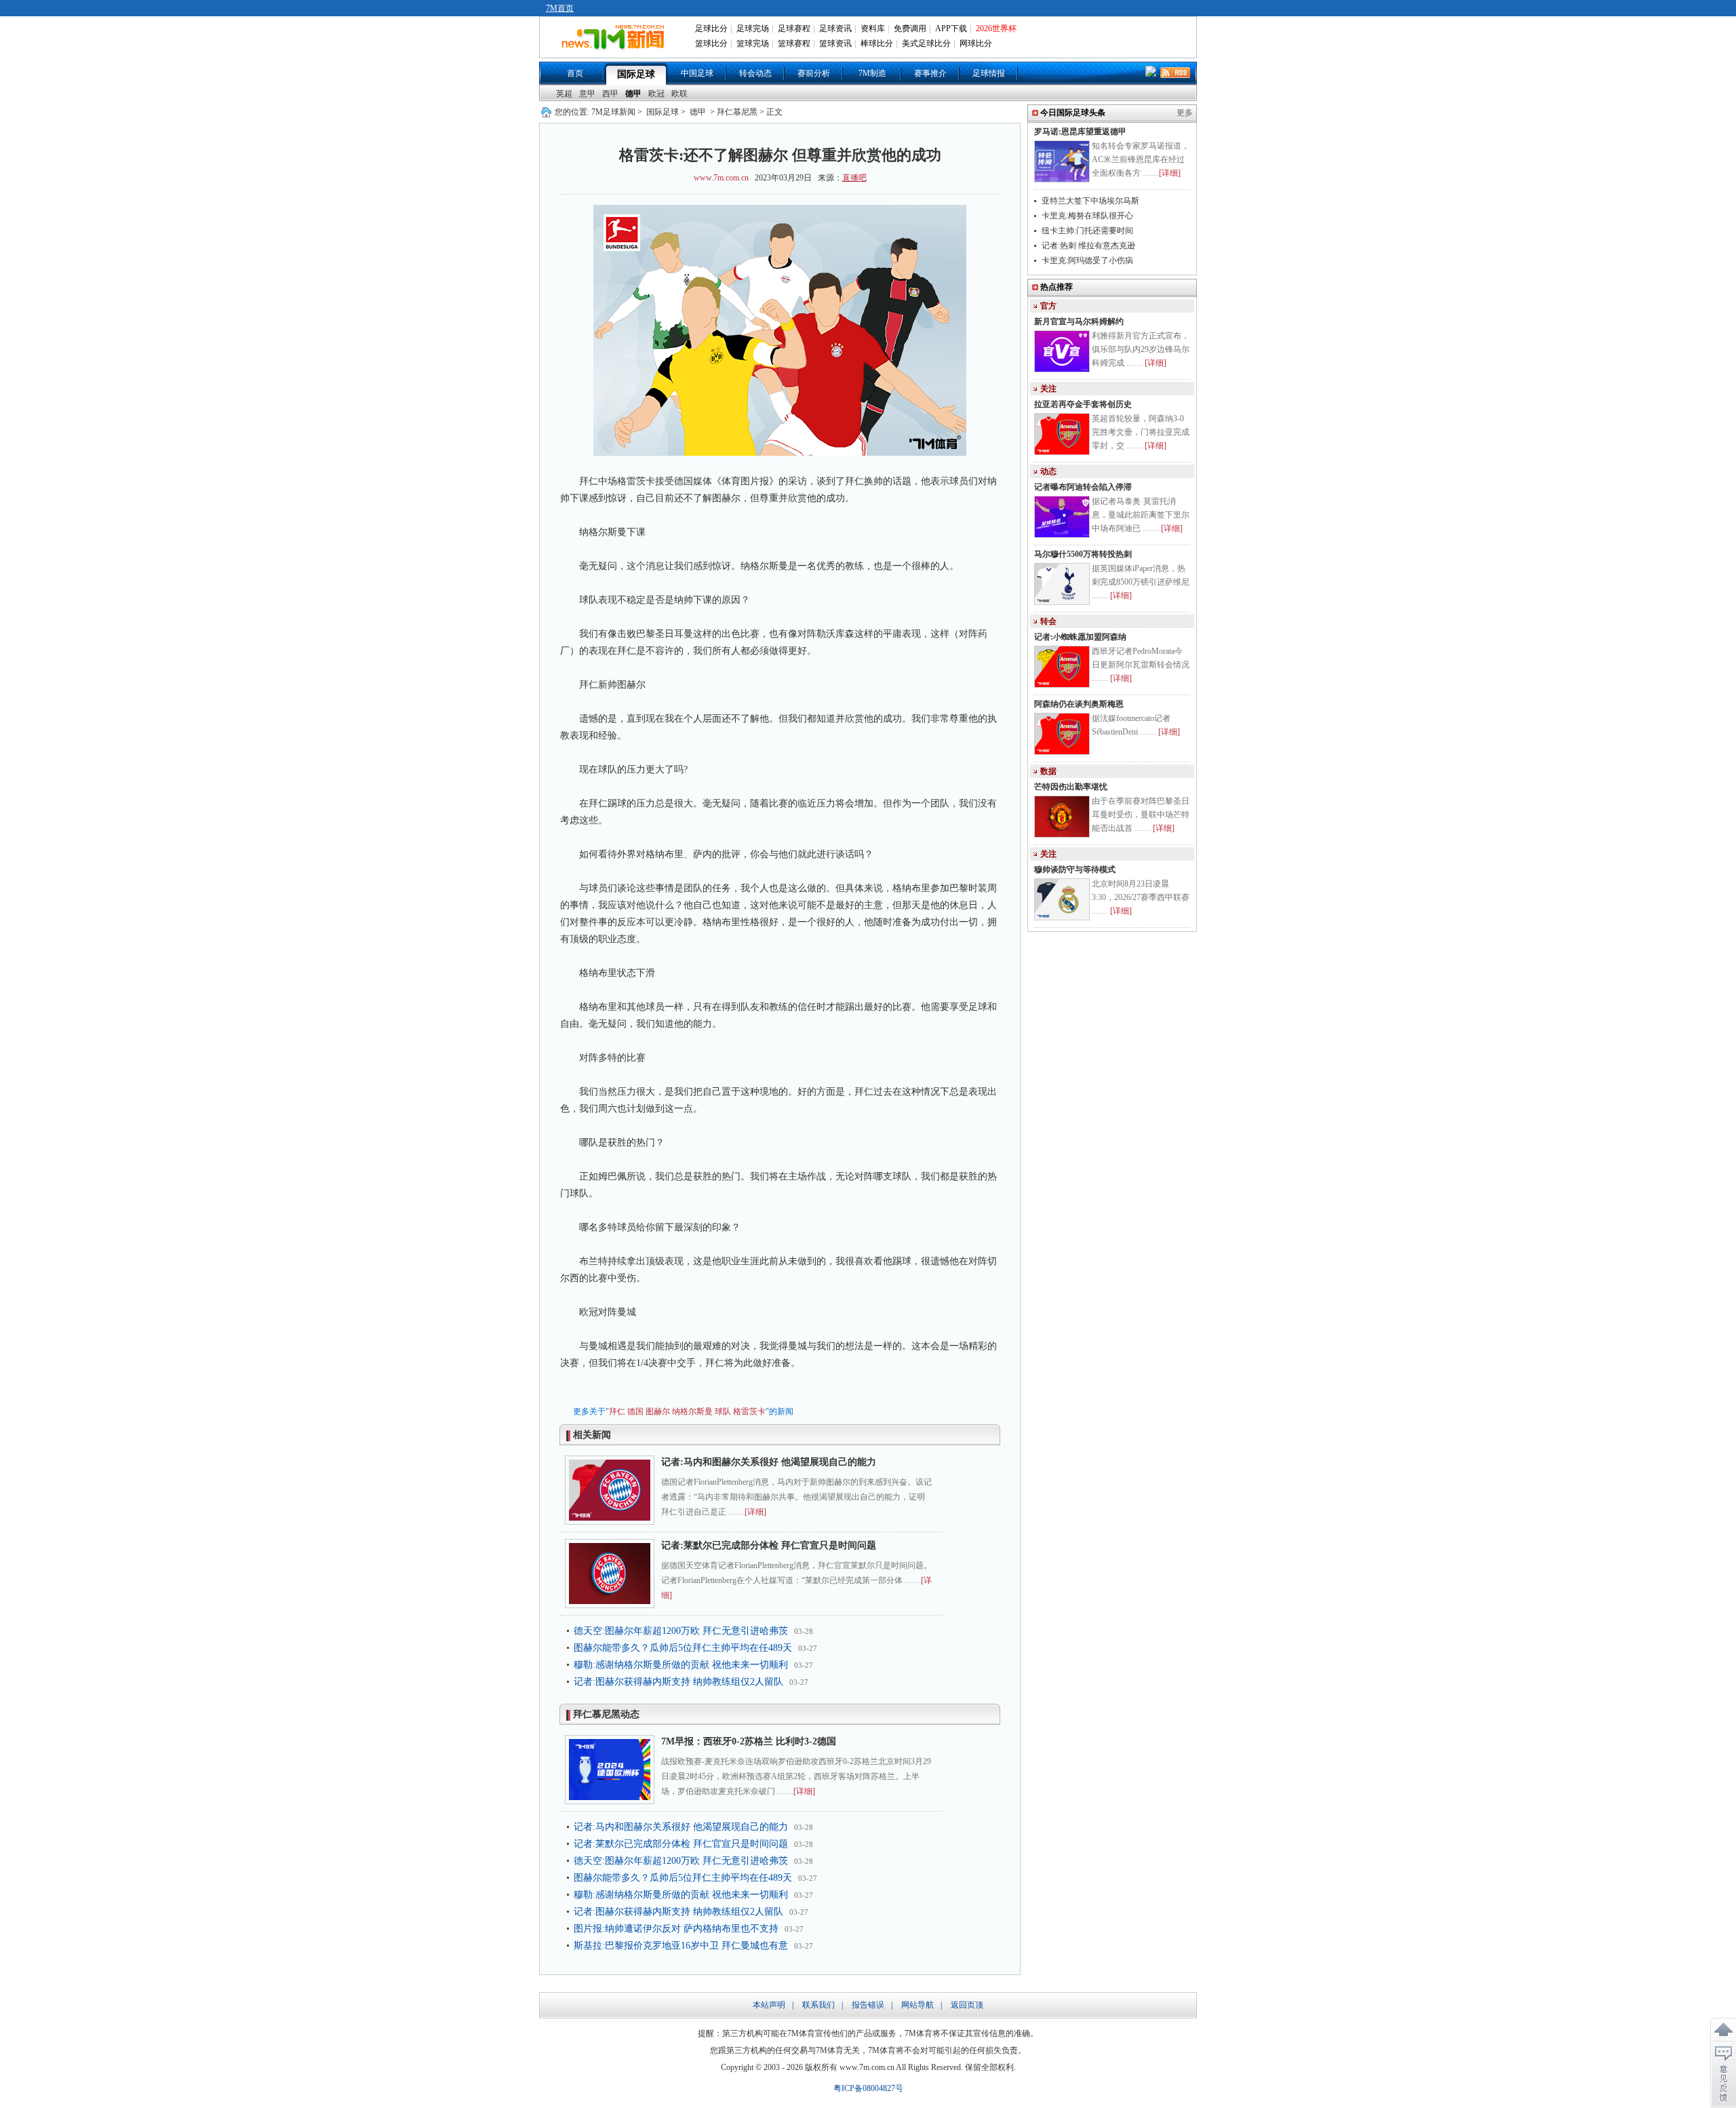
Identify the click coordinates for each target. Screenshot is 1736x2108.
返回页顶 (967, 2005)
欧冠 (656, 94)
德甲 (633, 94)
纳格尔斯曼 (692, 1411)
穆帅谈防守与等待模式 (1075, 870)
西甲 (610, 94)
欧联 (679, 94)
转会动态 (755, 73)
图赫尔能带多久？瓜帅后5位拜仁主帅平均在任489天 (683, 1648)
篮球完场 (753, 43)
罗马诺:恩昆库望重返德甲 (1080, 132)
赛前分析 (814, 73)
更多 (1185, 113)
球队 (723, 1411)
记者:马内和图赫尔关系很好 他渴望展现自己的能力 (769, 1462)
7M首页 (560, 8)
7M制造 (872, 73)
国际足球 (636, 74)
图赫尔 (658, 1411)
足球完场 (753, 28)
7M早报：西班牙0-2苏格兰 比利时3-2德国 (749, 1741)
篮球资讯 (835, 43)
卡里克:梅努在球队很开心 (1087, 216)
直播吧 (854, 178)
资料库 (873, 28)
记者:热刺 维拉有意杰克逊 (1088, 246)
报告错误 (868, 2005)
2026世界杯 (996, 28)
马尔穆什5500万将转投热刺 (1083, 554)
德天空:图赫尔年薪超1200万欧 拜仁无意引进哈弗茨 (681, 1631)
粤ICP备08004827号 (868, 2088)
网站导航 (918, 2005)
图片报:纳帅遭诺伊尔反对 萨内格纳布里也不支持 (676, 1929)
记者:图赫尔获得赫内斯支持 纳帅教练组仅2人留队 (678, 1682)
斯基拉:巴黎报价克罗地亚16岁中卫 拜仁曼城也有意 (681, 1946)
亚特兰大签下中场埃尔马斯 (1090, 201)
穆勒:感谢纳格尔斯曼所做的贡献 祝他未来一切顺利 (681, 1665)
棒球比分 (877, 43)
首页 (575, 73)
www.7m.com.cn (721, 178)
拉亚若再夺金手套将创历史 (1083, 404)
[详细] (755, 1512)
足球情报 (989, 73)
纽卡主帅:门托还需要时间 (1087, 231)
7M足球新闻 (613, 112)
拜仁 (617, 1411)
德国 (635, 1411)
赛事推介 (930, 73)
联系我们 (818, 2005)
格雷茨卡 (749, 1411)
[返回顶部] (1723, 2030)
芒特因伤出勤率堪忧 (1071, 787)
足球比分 (711, 28)
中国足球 (697, 73)
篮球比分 (711, 43)
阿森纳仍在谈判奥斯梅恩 (1079, 704)
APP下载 (951, 28)
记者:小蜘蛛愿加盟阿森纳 (1080, 637)
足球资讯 (835, 28)
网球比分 (976, 43)
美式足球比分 (926, 43)
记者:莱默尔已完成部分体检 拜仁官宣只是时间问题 (769, 1545)
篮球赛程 (794, 43)
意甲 (587, 94)
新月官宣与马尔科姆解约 (1079, 321)
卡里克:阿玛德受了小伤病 (1087, 260)
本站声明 (769, 2005)
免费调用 (910, 28)
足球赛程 (794, 28)
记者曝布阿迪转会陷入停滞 (1083, 487)
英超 (564, 94)
